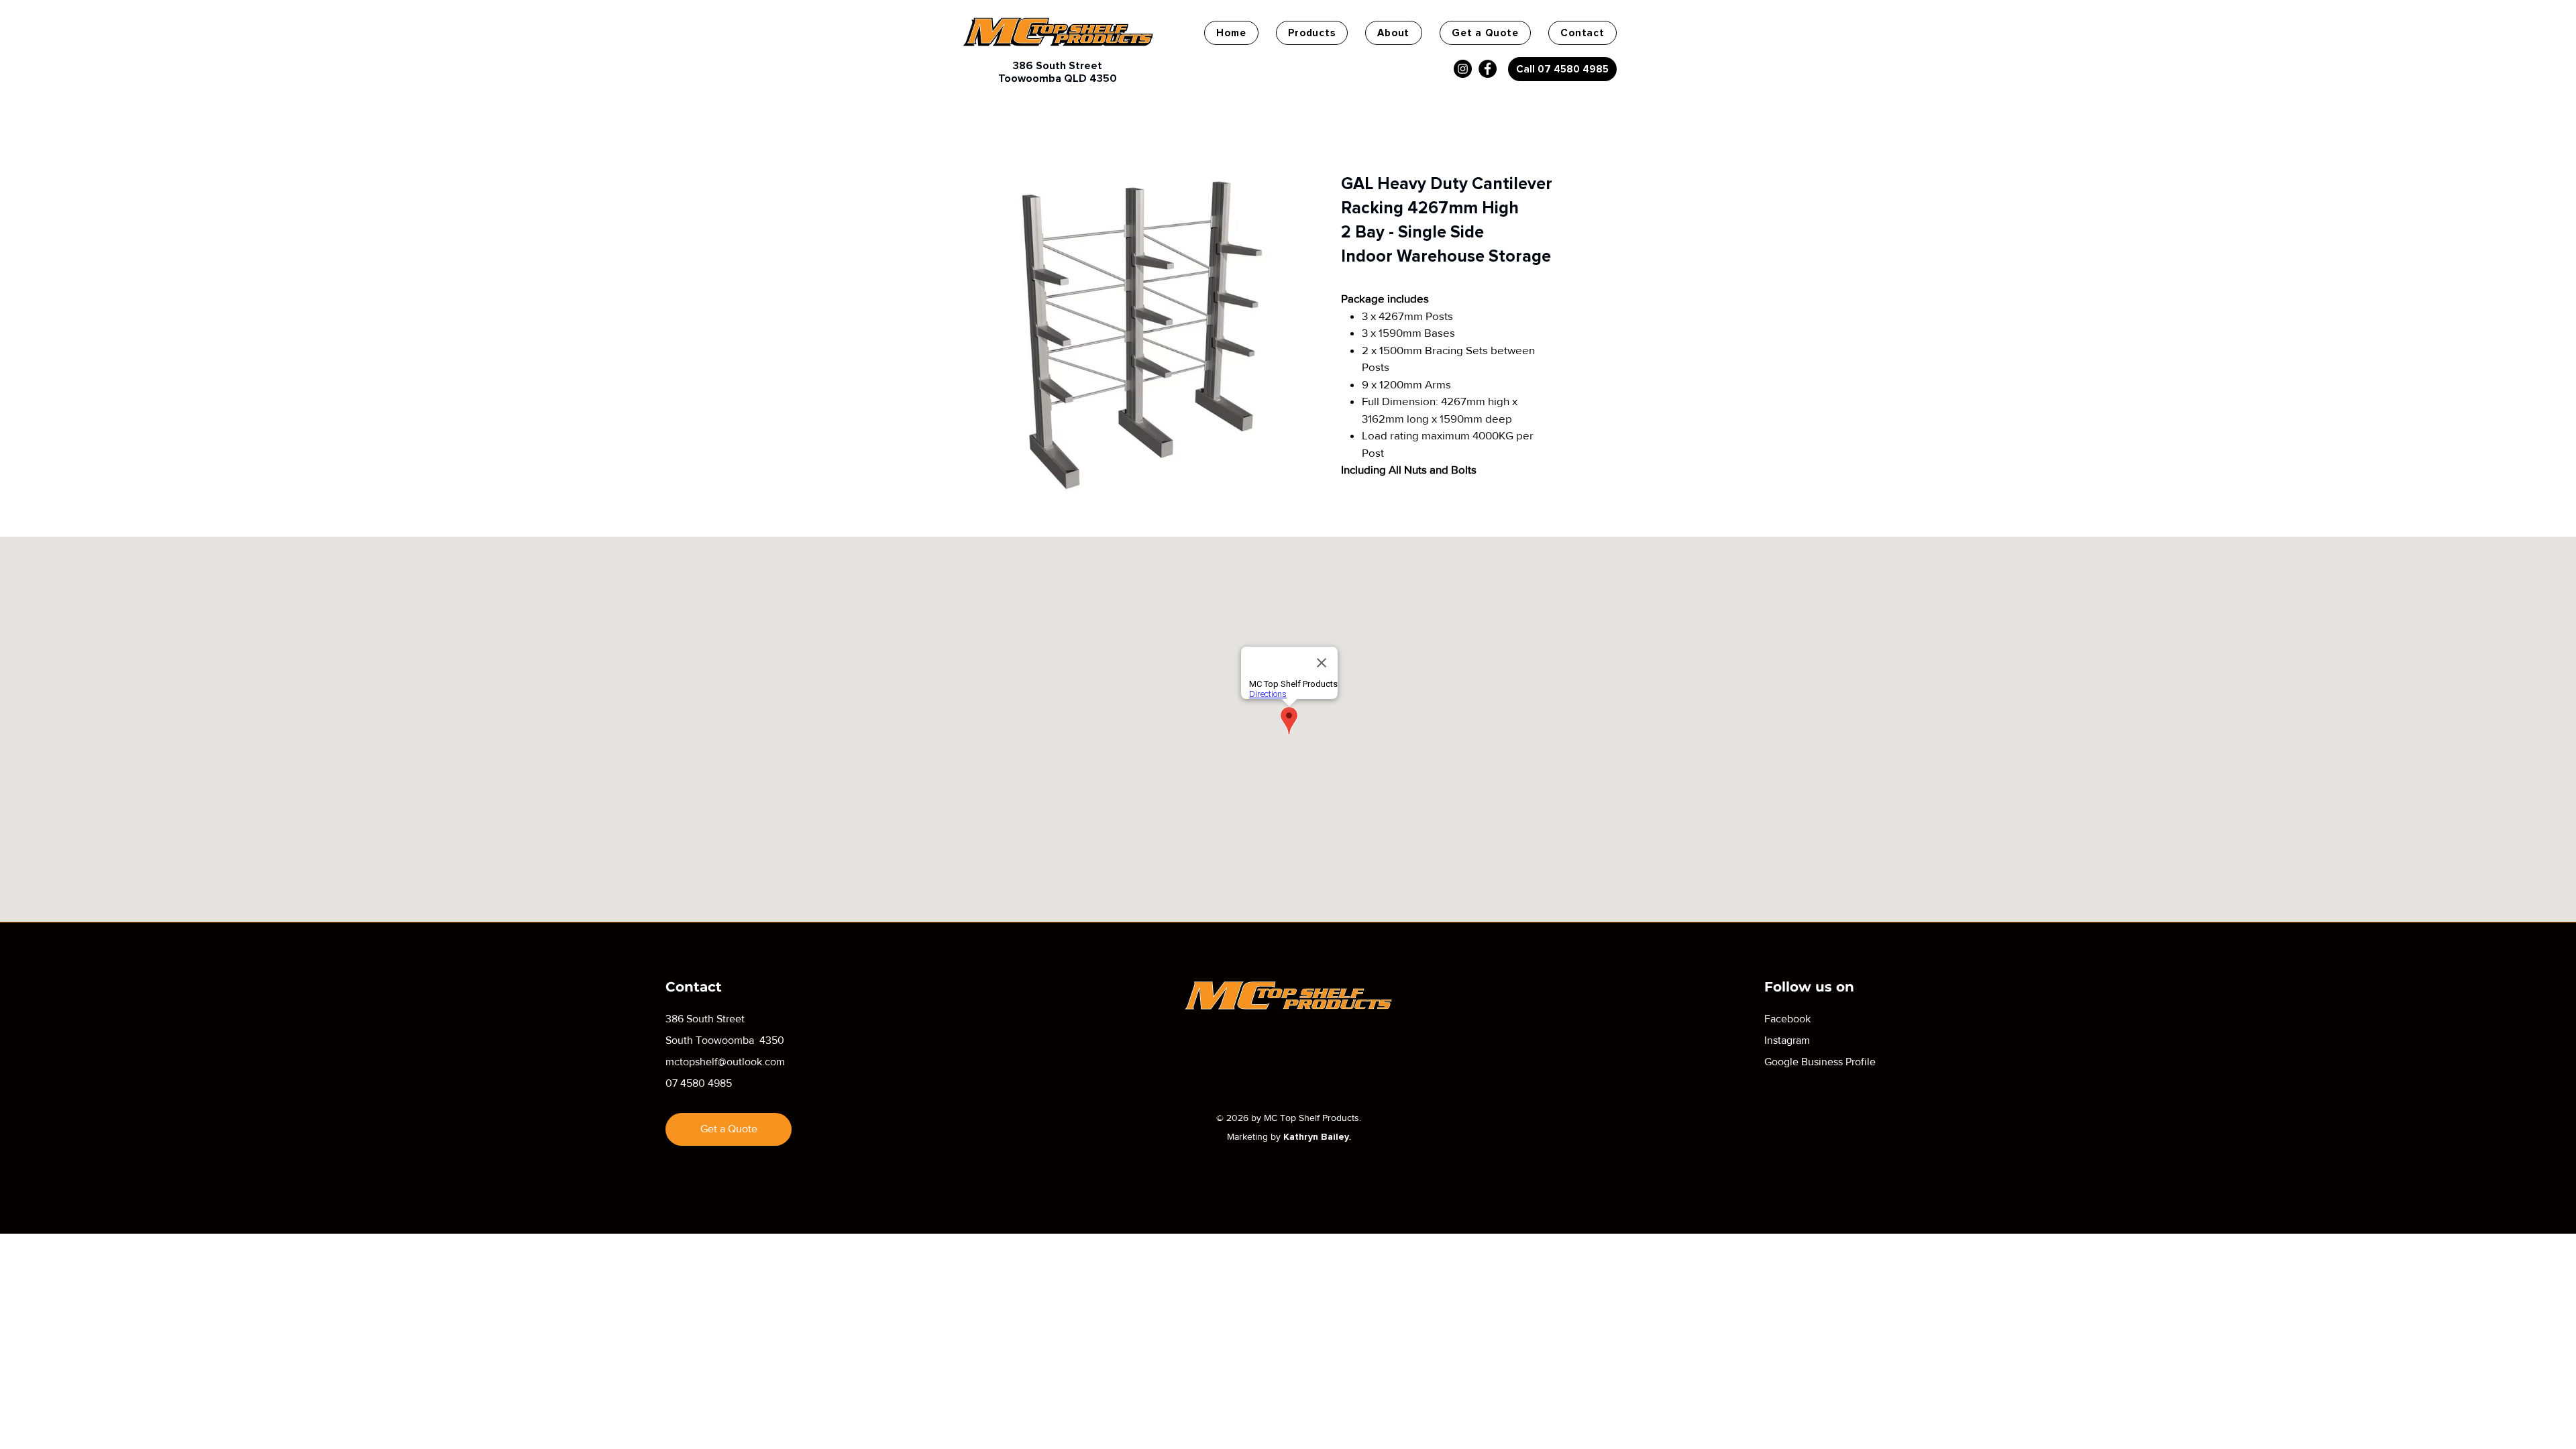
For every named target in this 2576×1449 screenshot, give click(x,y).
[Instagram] (1463, 69)
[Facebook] (1488, 69)
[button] (1312, 33)
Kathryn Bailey (1316, 1137)
